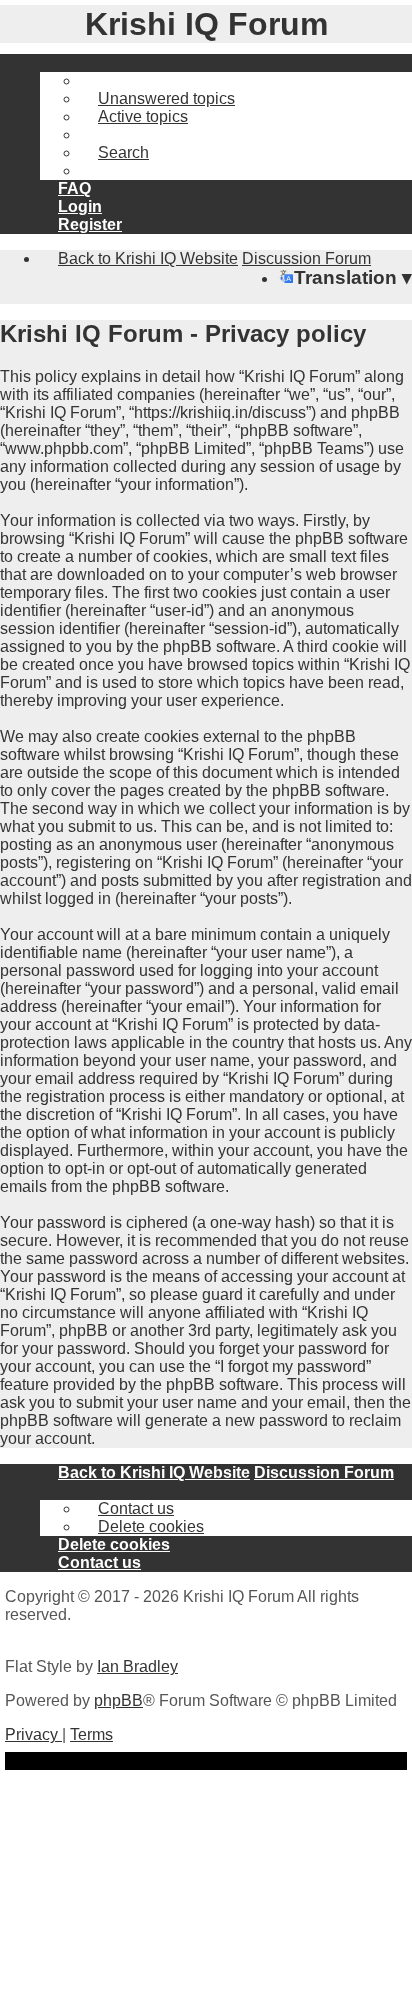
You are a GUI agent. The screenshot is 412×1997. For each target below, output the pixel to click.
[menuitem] (157, 98)
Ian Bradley (137, 1666)
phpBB (118, 1700)
